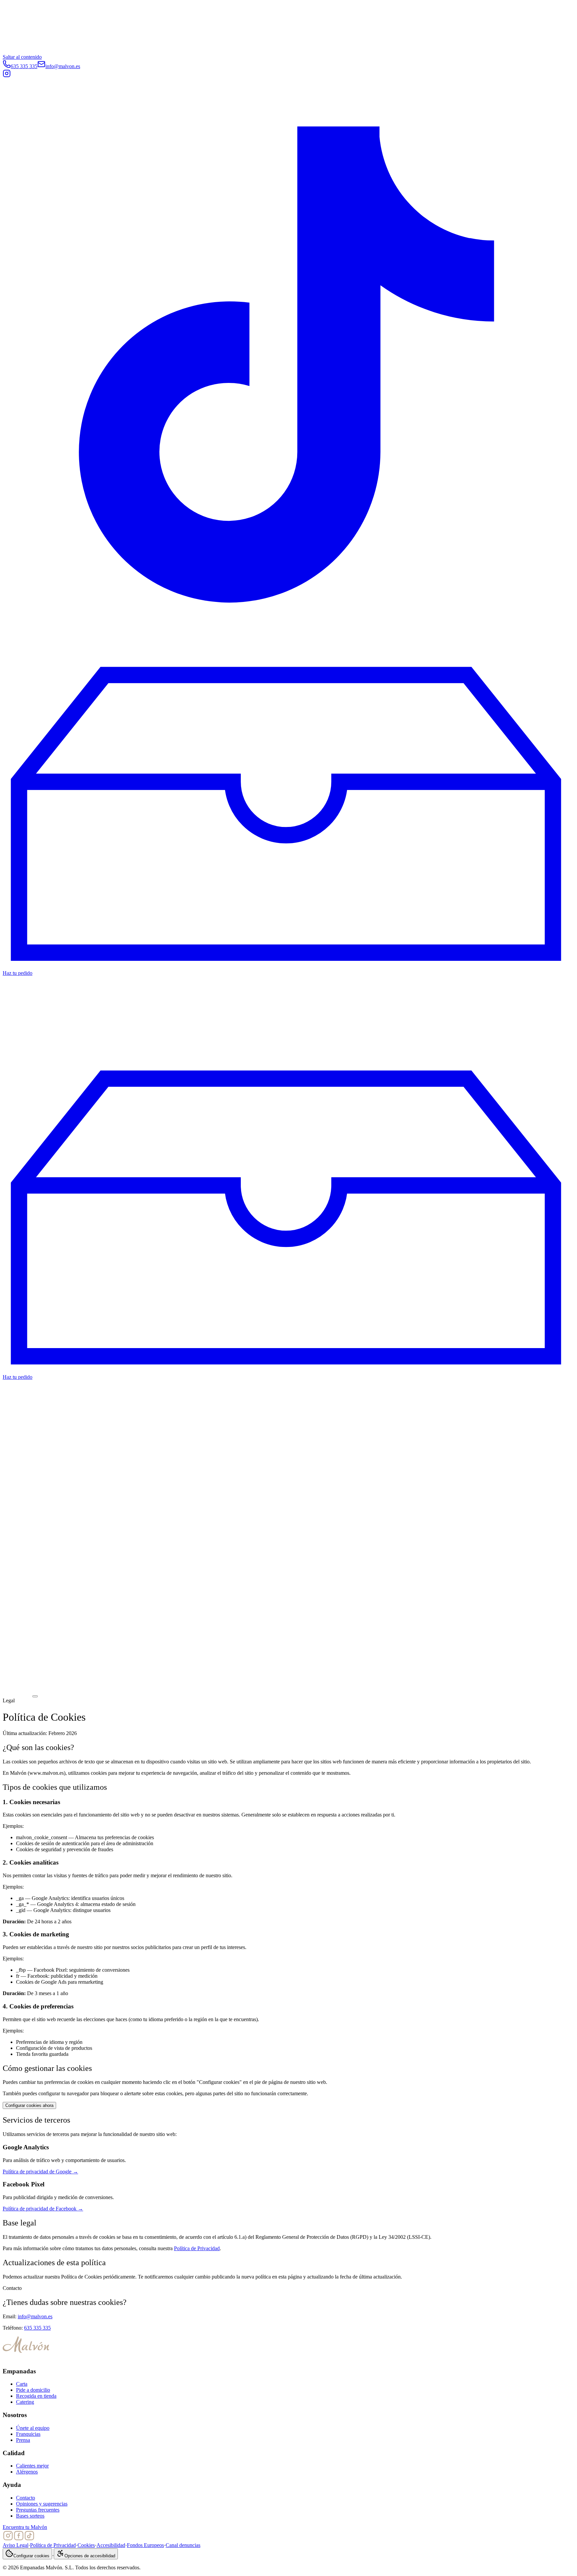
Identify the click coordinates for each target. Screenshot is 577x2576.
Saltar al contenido (22, 57)
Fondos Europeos (145, 2545)
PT (31, 658)
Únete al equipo (33, 2428)
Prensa (23, 2440)
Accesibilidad (111, 2545)
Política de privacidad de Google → (40, 2172)
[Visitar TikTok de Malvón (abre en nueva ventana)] (288, 649)
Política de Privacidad (197, 2248)
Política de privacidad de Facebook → (43, 2209)
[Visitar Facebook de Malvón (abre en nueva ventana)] (19, 2539)
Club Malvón (17, 1050)
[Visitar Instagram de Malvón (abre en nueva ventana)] (7, 76)
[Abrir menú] (35, 1696)
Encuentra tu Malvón (25, 2527)
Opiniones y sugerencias (42, 2504)
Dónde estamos (19, 1004)
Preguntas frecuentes (38, 2510)
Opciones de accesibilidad (90, 2556)
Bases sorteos (30, 2516)
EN (20, 658)
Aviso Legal (16, 2545)
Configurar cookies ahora (29, 2105)
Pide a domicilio (33, 2390)
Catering (12, 1044)
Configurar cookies (31, 2556)
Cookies (86, 2545)
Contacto (26, 2498)
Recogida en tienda (36, 2396)
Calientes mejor (32, 2466)
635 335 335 (37, 2328)
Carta (22, 2384)
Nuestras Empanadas (25, 998)
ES (8, 658)
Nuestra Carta (17, 1056)
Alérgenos (27, 2472)
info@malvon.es (35, 2316)
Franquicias (15, 1010)
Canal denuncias (183, 2545)
